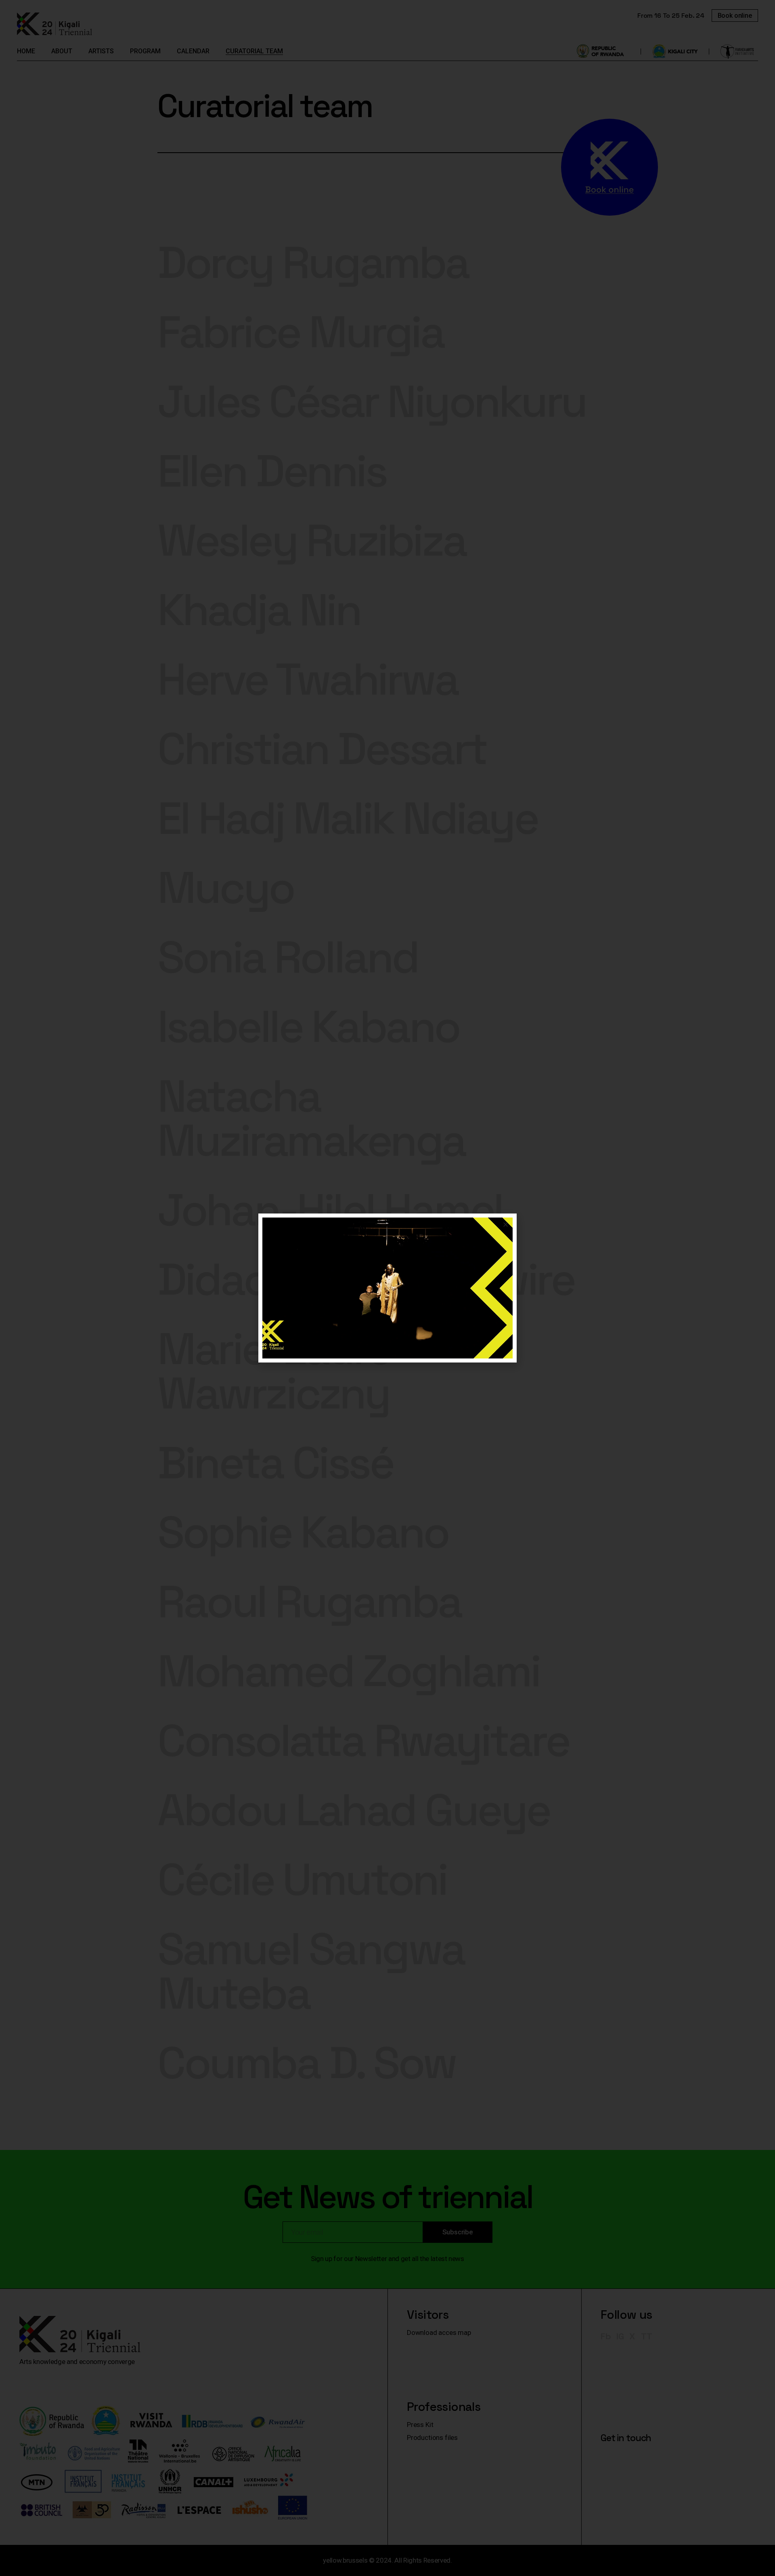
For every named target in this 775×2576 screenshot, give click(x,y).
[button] (506, 1225)
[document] (387, 1288)
